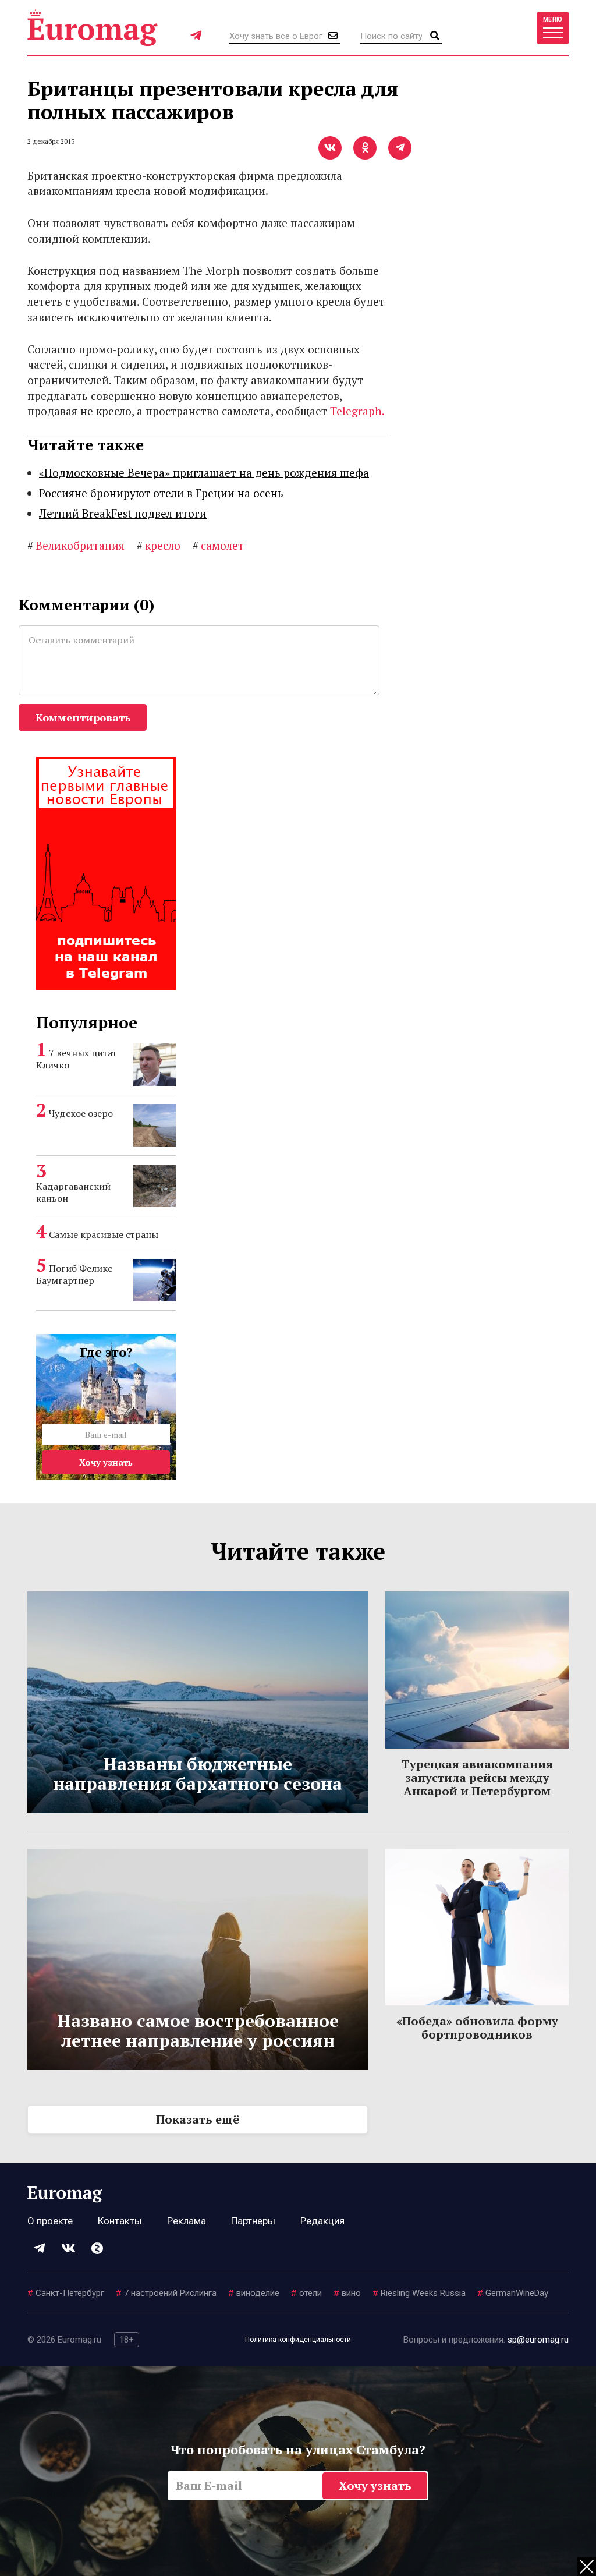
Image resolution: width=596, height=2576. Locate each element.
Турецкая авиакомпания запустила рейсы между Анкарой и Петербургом (477, 1777)
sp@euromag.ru (538, 2340)
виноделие (254, 2293)
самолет (218, 545)
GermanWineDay (513, 2293)
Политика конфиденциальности (298, 2340)
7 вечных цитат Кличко (77, 1059)
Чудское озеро (81, 1113)
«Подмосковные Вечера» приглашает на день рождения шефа (204, 473)
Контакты (120, 2221)
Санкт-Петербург (66, 2293)
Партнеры (253, 2221)
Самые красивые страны (104, 1234)
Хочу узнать (106, 1462)
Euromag (93, 28)
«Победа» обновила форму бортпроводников (477, 2027)
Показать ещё (198, 2119)
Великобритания (76, 545)
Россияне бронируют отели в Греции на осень (161, 493)
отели (306, 2293)
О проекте (50, 2221)
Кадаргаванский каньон (73, 1192)
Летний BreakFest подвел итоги (123, 513)
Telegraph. (357, 411)
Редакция (322, 2221)
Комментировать (83, 717)
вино (347, 2293)
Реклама (187, 2221)
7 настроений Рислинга (166, 2293)
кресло (159, 545)
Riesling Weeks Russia (419, 2293)
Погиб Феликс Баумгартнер (74, 1274)
